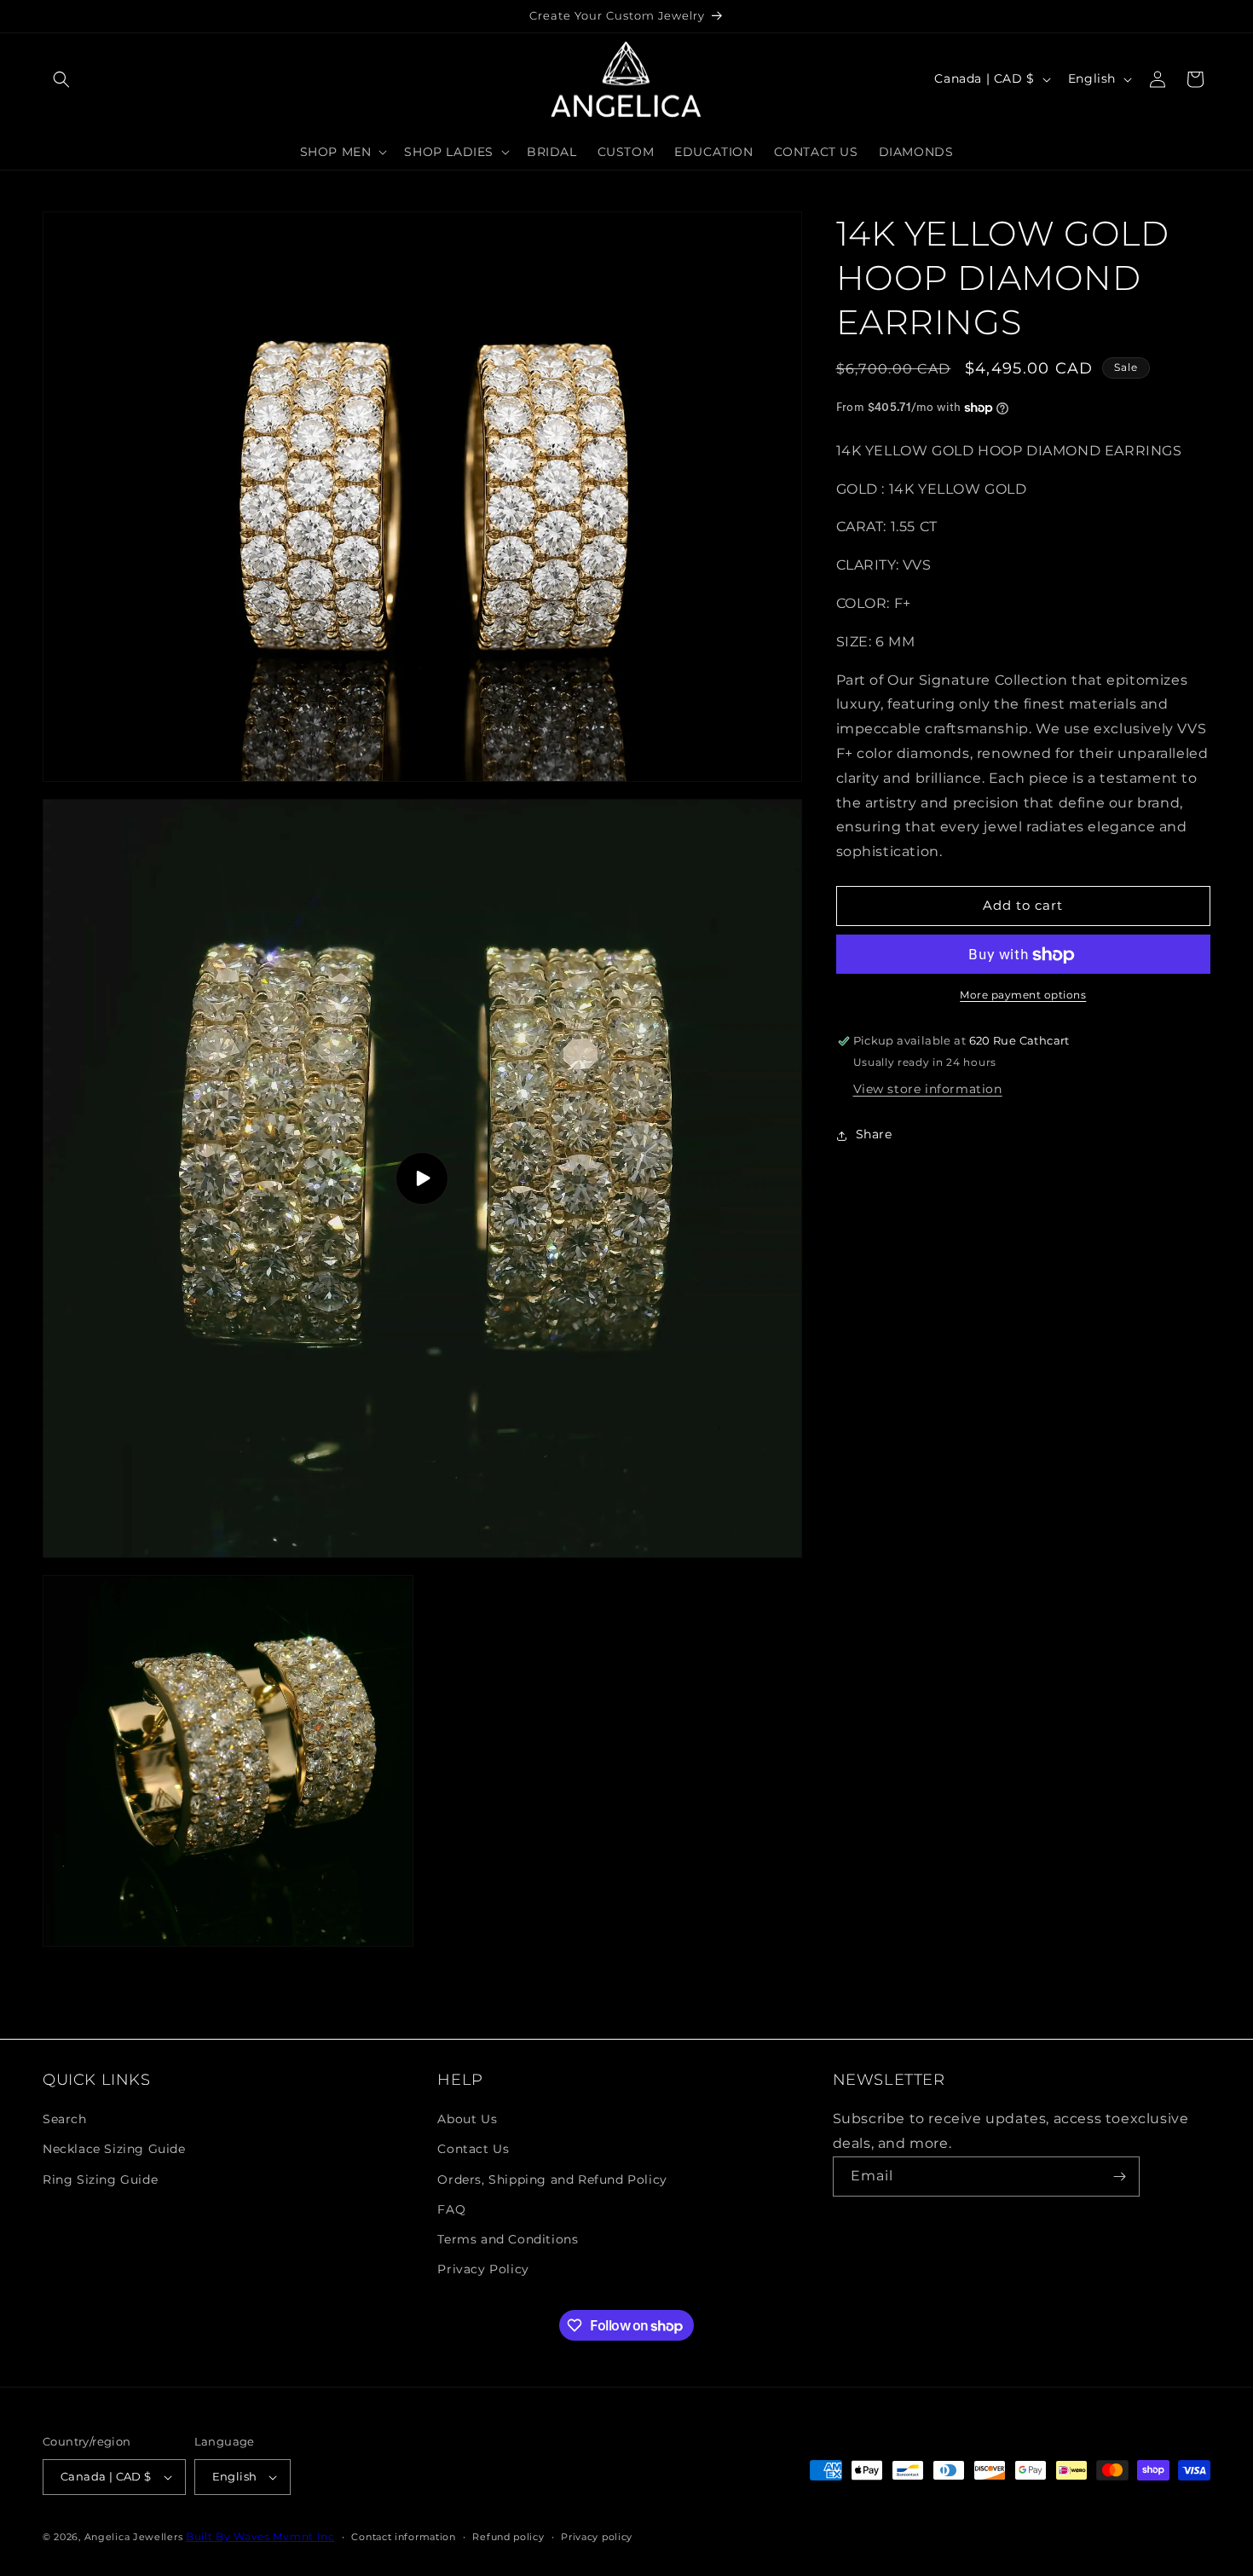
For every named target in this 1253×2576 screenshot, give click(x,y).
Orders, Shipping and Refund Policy (552, 2179)
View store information (928, 1090)
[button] (61, 79)
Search (65, 2119)
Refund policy (508, 2536)
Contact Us (473, 2149)
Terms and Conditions (508, 2239)
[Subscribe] (1120, 2177)
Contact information (403, 2536)
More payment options (1023, 996)
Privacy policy (597, 2536)
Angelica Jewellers (134, 2537)
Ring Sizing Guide (100, 2179)
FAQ (451, 2209)
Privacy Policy (483, 2269)
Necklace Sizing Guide (114, 2149)
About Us (467, 2119)
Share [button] (874, 1135)
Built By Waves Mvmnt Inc (260, 2536)
